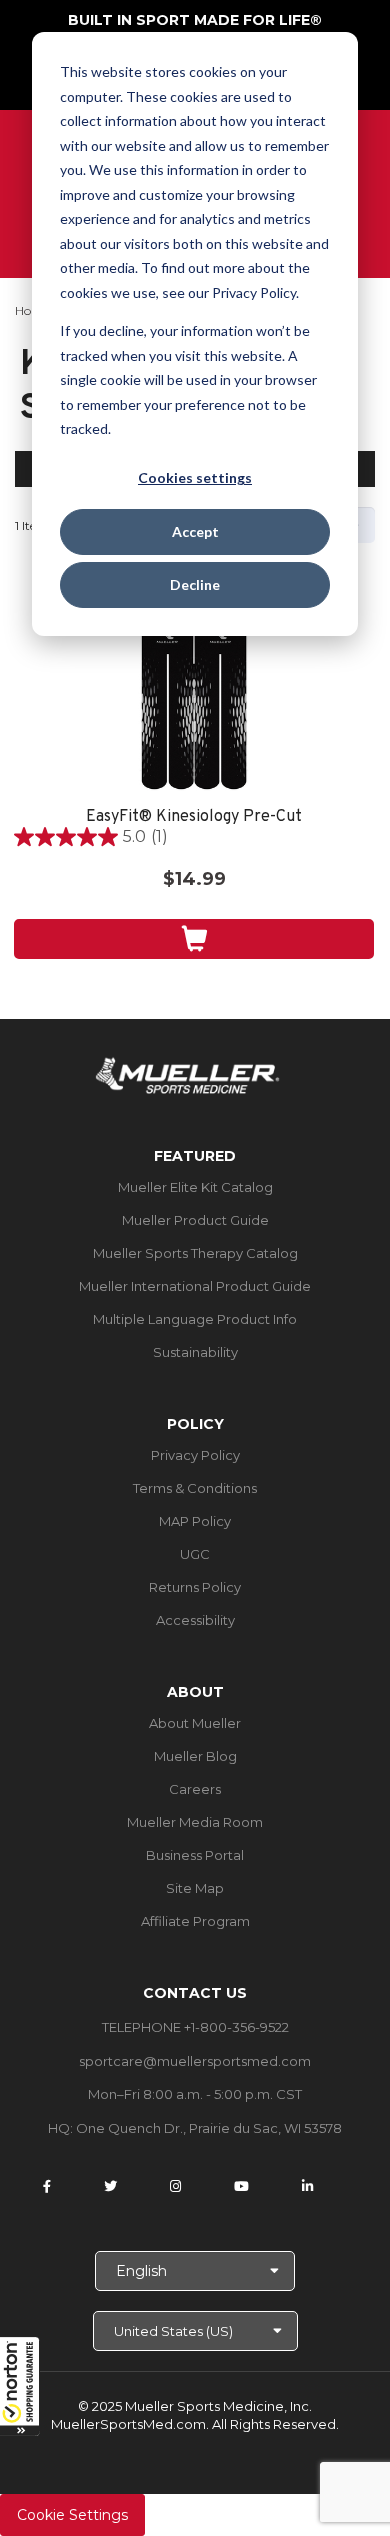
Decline (195, 584)
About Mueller (195, 1723)
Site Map (195, 1888)
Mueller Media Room (195, 1822)
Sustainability (195, 1352)
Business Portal (195, 1855)
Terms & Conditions (195, 1488)
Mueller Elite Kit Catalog (195, 1187)
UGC (195, 1554)
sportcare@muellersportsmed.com (195, 2061)
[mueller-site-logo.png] (187, 1073)
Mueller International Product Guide (195, 1286)
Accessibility (195, 1620)
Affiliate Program (195, 1921)
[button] (20, 2386)
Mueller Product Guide (195, 1220)
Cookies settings (195, 477)
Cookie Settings (72, 2515)
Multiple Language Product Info (195, 1319)
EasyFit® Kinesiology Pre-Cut (194, 817)
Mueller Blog (195, 1756)
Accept (195, 531)
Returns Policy (195, 1587)
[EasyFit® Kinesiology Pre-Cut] (194, 703)
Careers (195, 1789)
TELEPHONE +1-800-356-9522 (195, 2027)
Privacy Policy (195, 1455)
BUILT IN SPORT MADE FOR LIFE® (195, 20)
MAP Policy (195, 1521)
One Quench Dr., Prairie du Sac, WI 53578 (209, 2128)
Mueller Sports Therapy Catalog (195, 1253)
